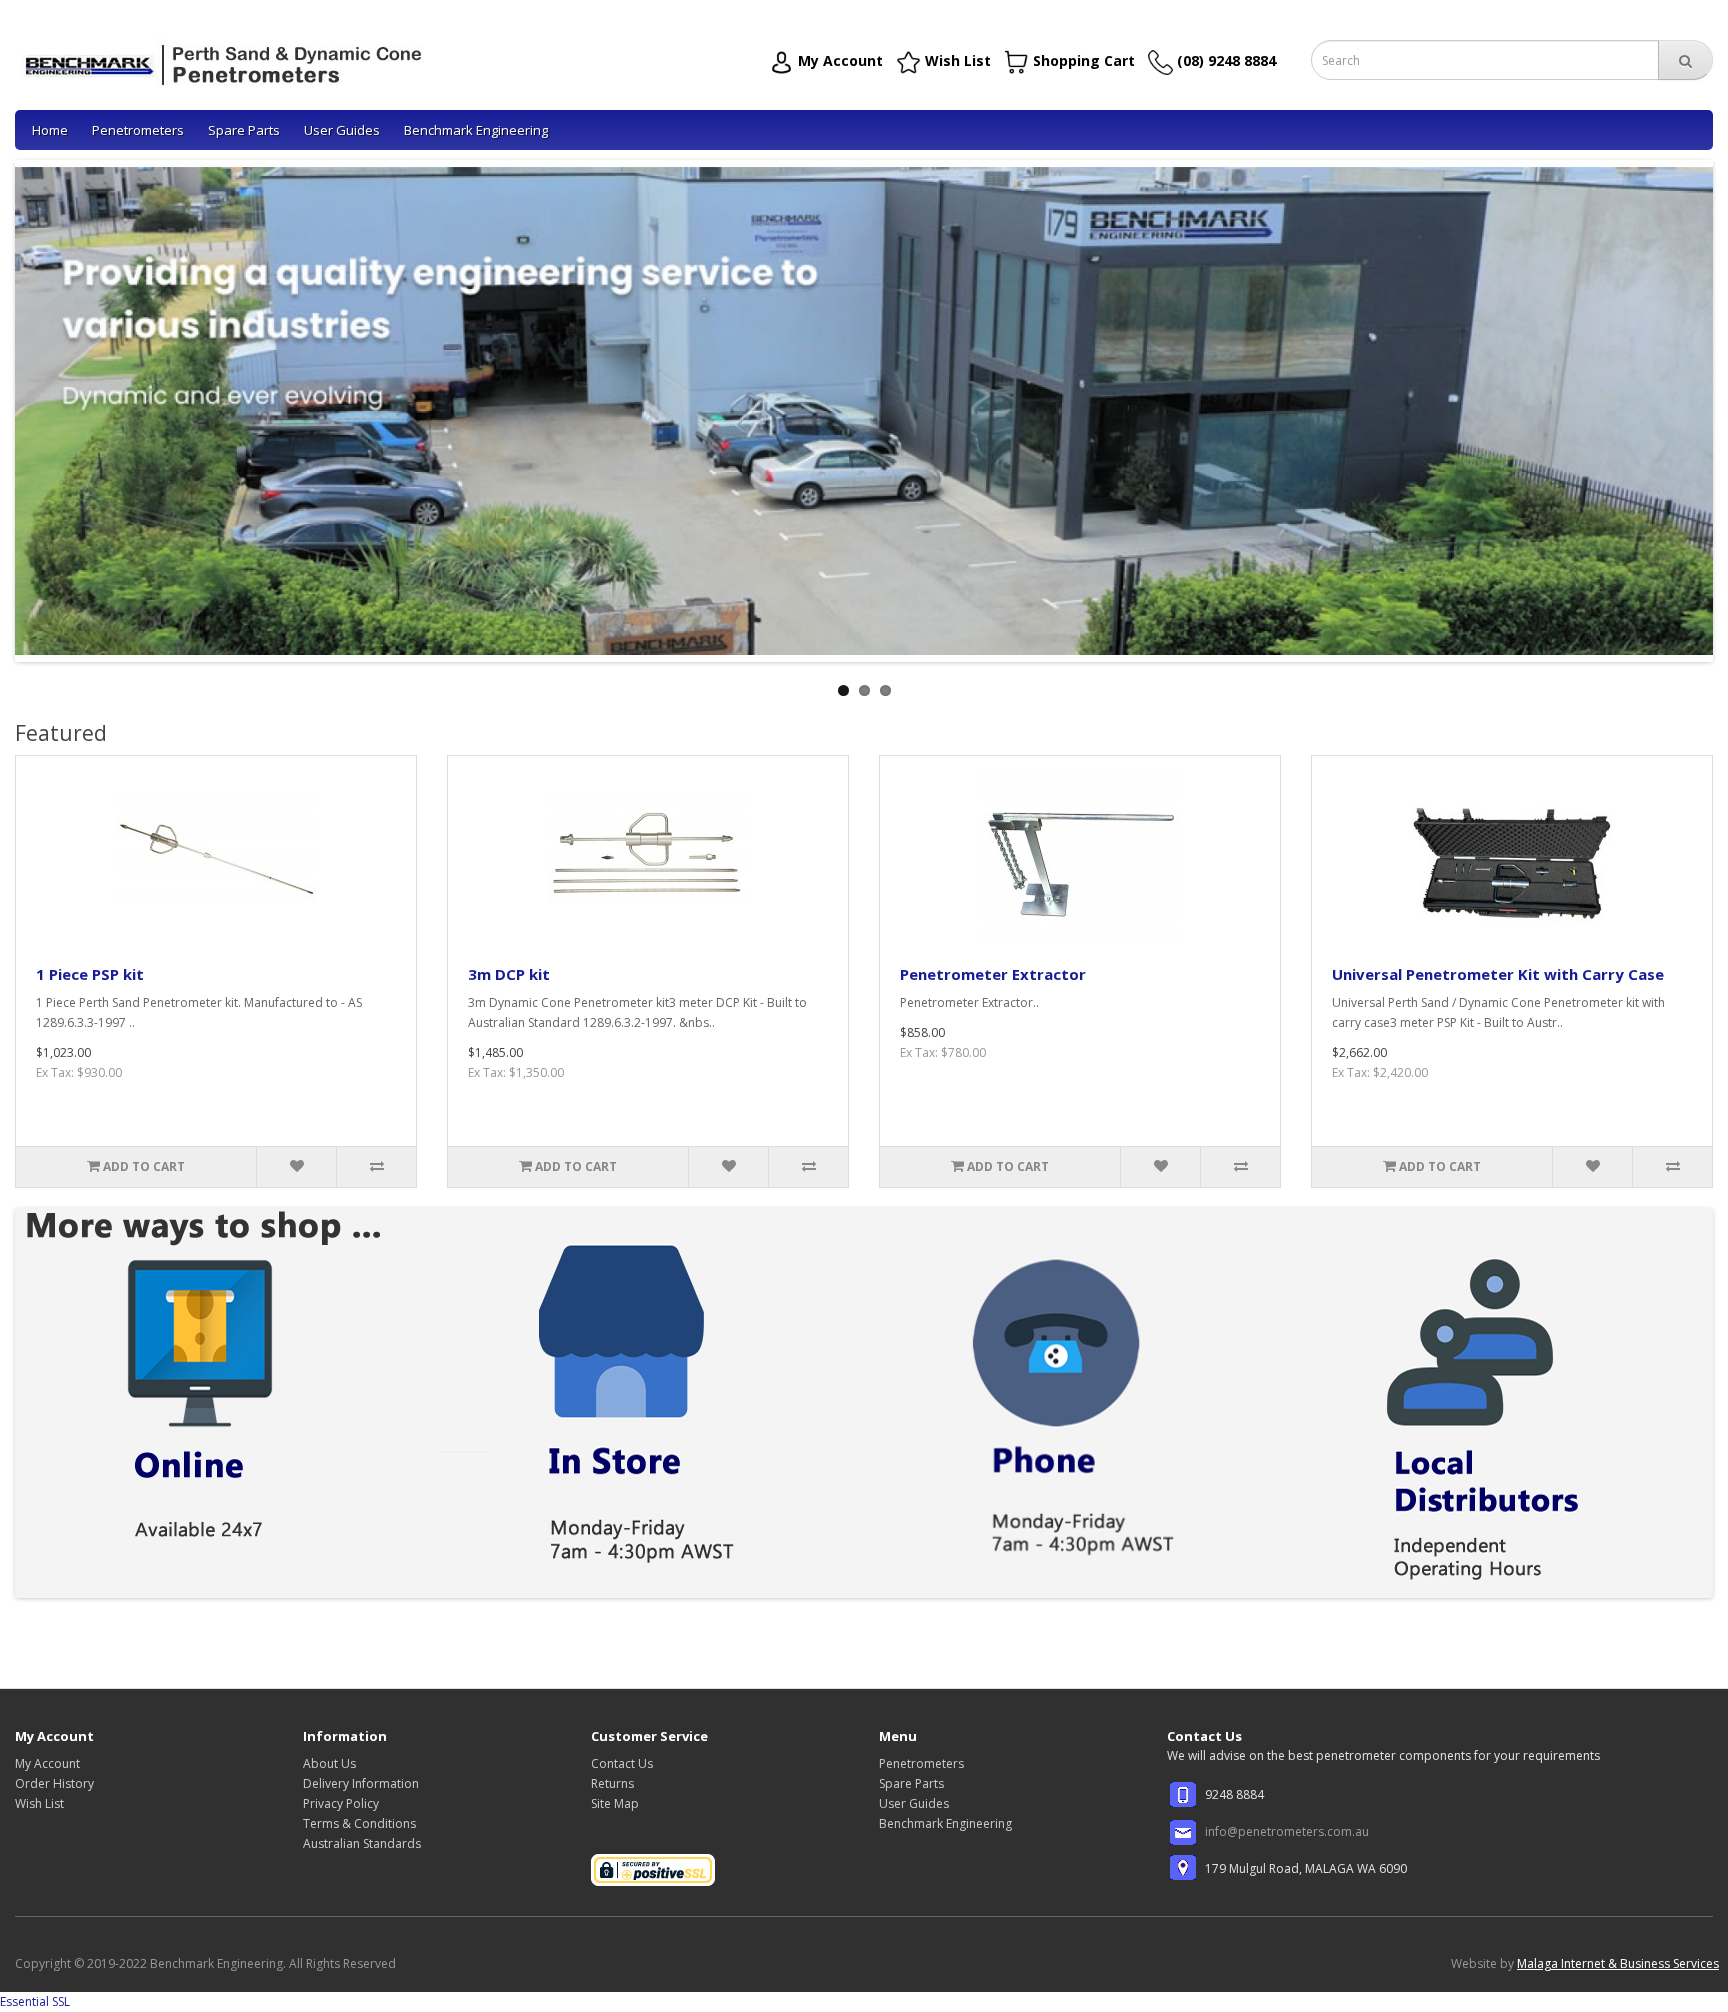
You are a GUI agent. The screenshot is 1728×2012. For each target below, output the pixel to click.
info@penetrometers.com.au (1287, 1831)
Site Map (615, 1803)
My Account (47, 1763)
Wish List (39, 1803)
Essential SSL (35, 2001)
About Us (329, 1763)
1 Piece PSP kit (90, 974)
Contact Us (622, 1763)
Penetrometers (138, 130)
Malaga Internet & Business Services (1618, 1963)
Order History (54, 1783)
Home (50, 130)
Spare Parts (244, 130)
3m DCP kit (509, 974)
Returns (612, 1783)
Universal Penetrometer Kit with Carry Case (1498, 974)
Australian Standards (362, 1843)
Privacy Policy (341, 1803)
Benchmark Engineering (476, 130)
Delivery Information (361, 1783)
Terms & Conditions (359, 1823)
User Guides (342, 130)
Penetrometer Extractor (993, 974)
